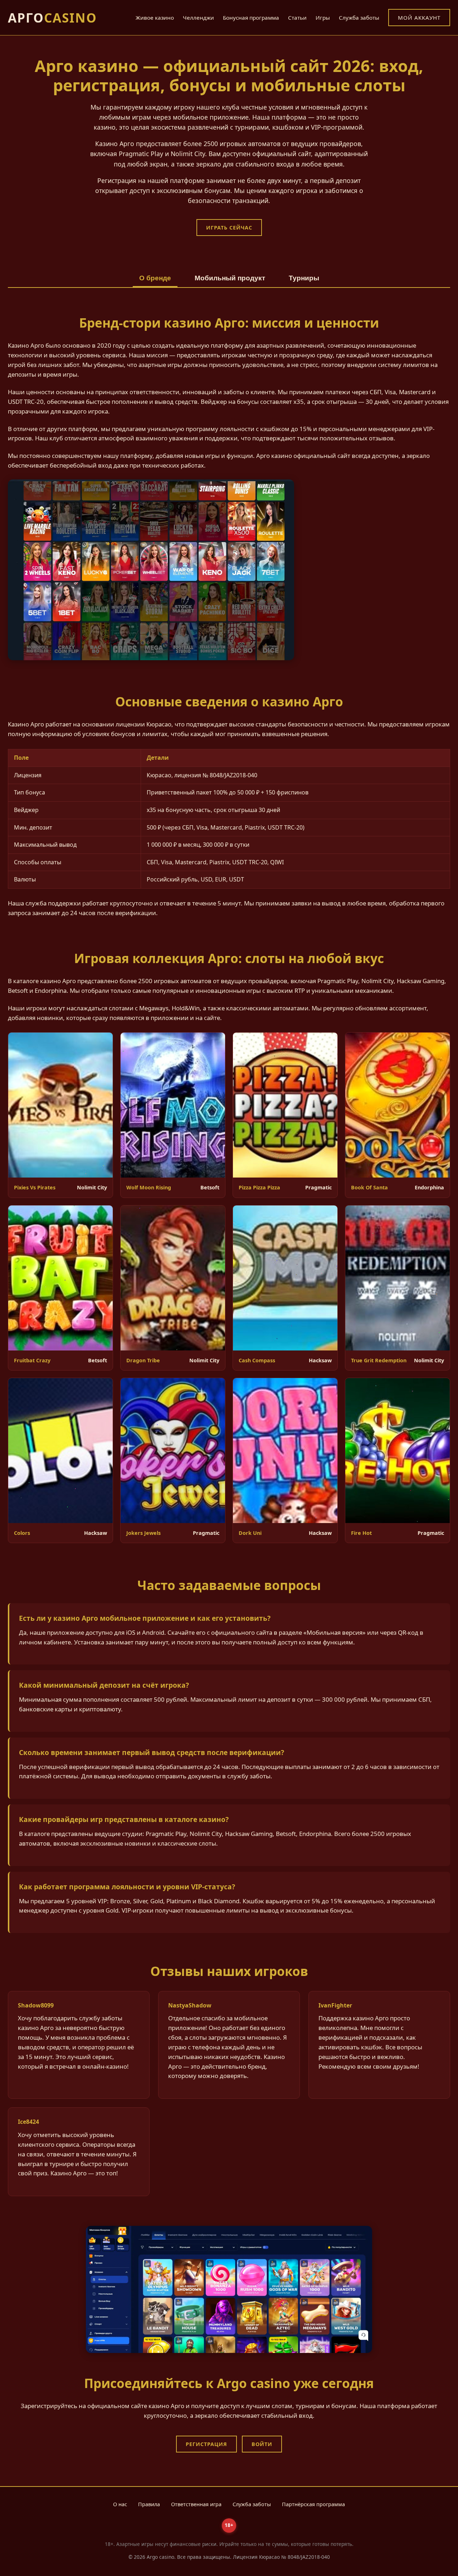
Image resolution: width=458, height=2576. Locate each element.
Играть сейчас (229, 228)
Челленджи (198, 18)
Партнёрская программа (313, 2504)
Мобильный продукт (230, 278)
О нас (120, 2504)
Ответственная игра (196, 2504)
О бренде (155, 278)
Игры (323, 18)
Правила (149, 2504)
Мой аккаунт (419, 18)
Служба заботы (359, 18)
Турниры (304, 278)
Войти (262, 2444)
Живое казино (155, 18)
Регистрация (206, 2444)
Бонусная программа (251, 18)
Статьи (297, 18)
